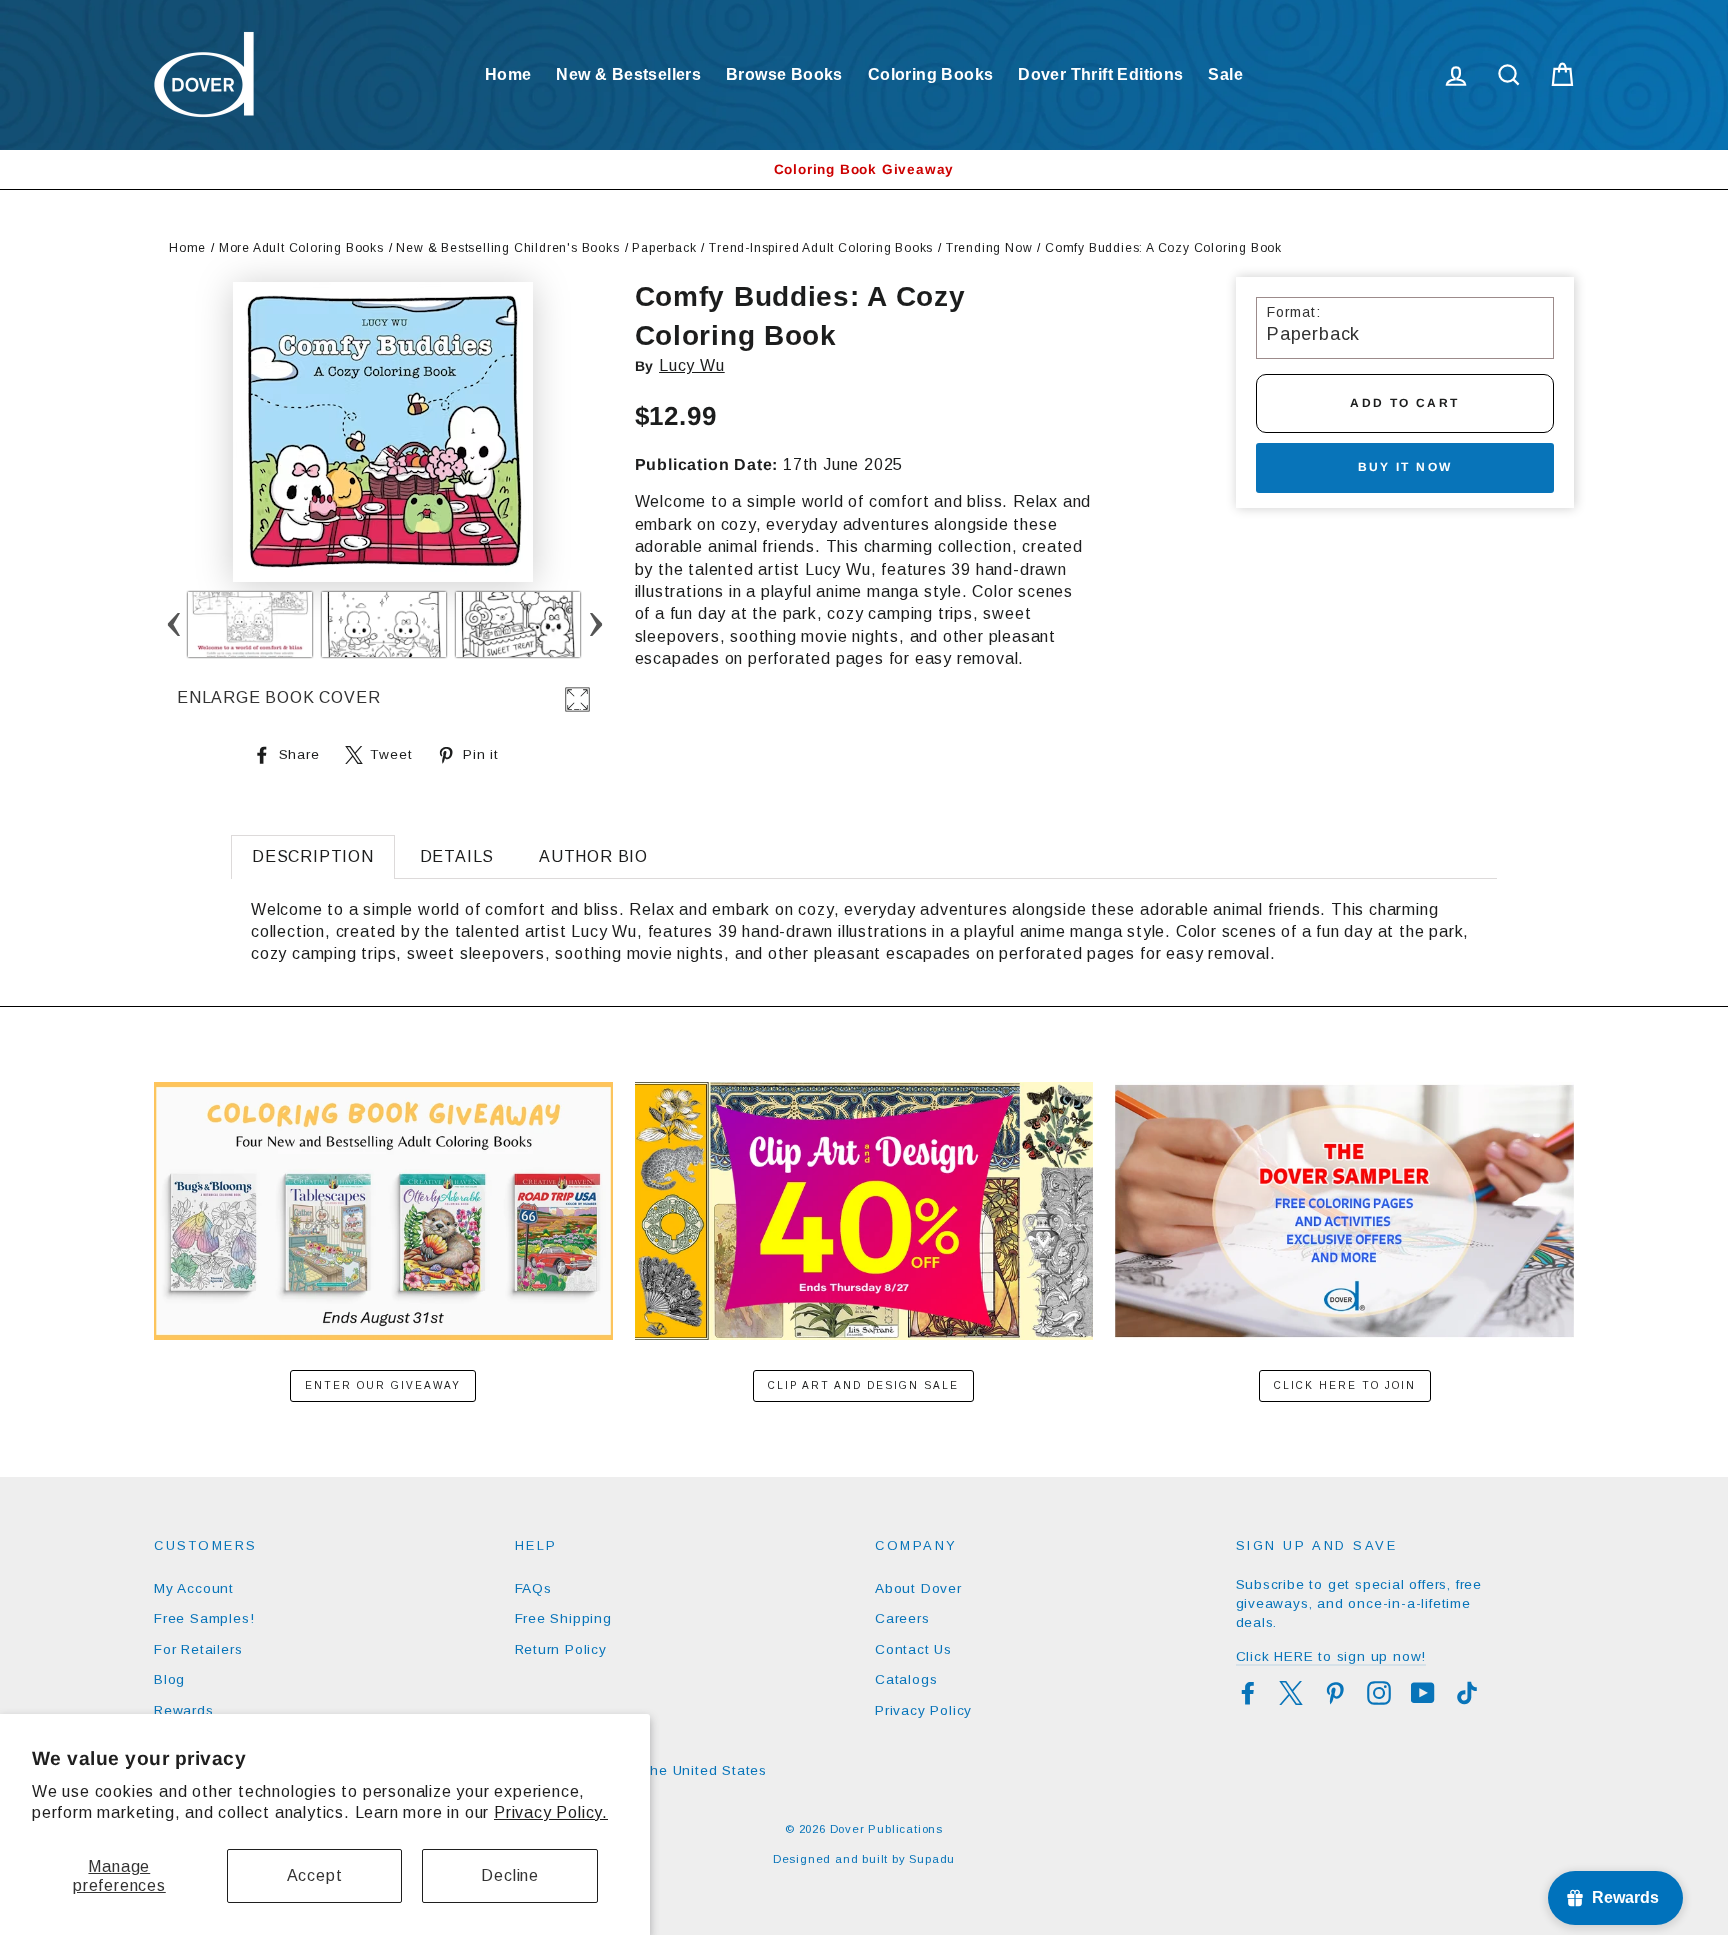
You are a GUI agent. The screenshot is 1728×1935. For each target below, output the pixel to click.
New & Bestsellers (628, 74)
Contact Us (913, 1649)
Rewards (184, 1710)
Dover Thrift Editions (1100, 74)
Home (508, 74)
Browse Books (784, 74)
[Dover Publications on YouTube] (1423, 1693)
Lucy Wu (692, 365)
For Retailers (198, 1649)
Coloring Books (931, 74)
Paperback (664, 248)
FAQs (533, 1588)
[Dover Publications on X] (1291, 1693)
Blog (169, 1679)
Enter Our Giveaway (383, 1385)
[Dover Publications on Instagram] (1379, 1693)
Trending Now (989, 248)
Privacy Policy (923, 1710)
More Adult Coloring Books (301, 248)
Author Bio (593, 856)
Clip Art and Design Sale (863, 1385)
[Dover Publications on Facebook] (1248, 1693)
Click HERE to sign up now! (1331, 1656)
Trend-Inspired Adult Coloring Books (821, 248)
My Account (194, 1588)
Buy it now (1405, 467)
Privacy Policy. (551, 1812)
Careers (902, 1618)
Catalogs (906, 1679)
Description (313, 856)
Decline (510, 1875)
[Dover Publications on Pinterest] (1335, 1693)
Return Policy (561, 1649)
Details (457, 856)
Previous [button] (173, 624)
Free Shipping (563, 1618)
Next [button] (595, 624)
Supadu (932, 1859)
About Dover (918, 1588)
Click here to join (1345, 1385)
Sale (1225, 74)
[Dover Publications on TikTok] (1467, 1693)
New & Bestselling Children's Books (507, 248)
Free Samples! (204, 1618)
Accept (315, 1875)
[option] (864, 169)
